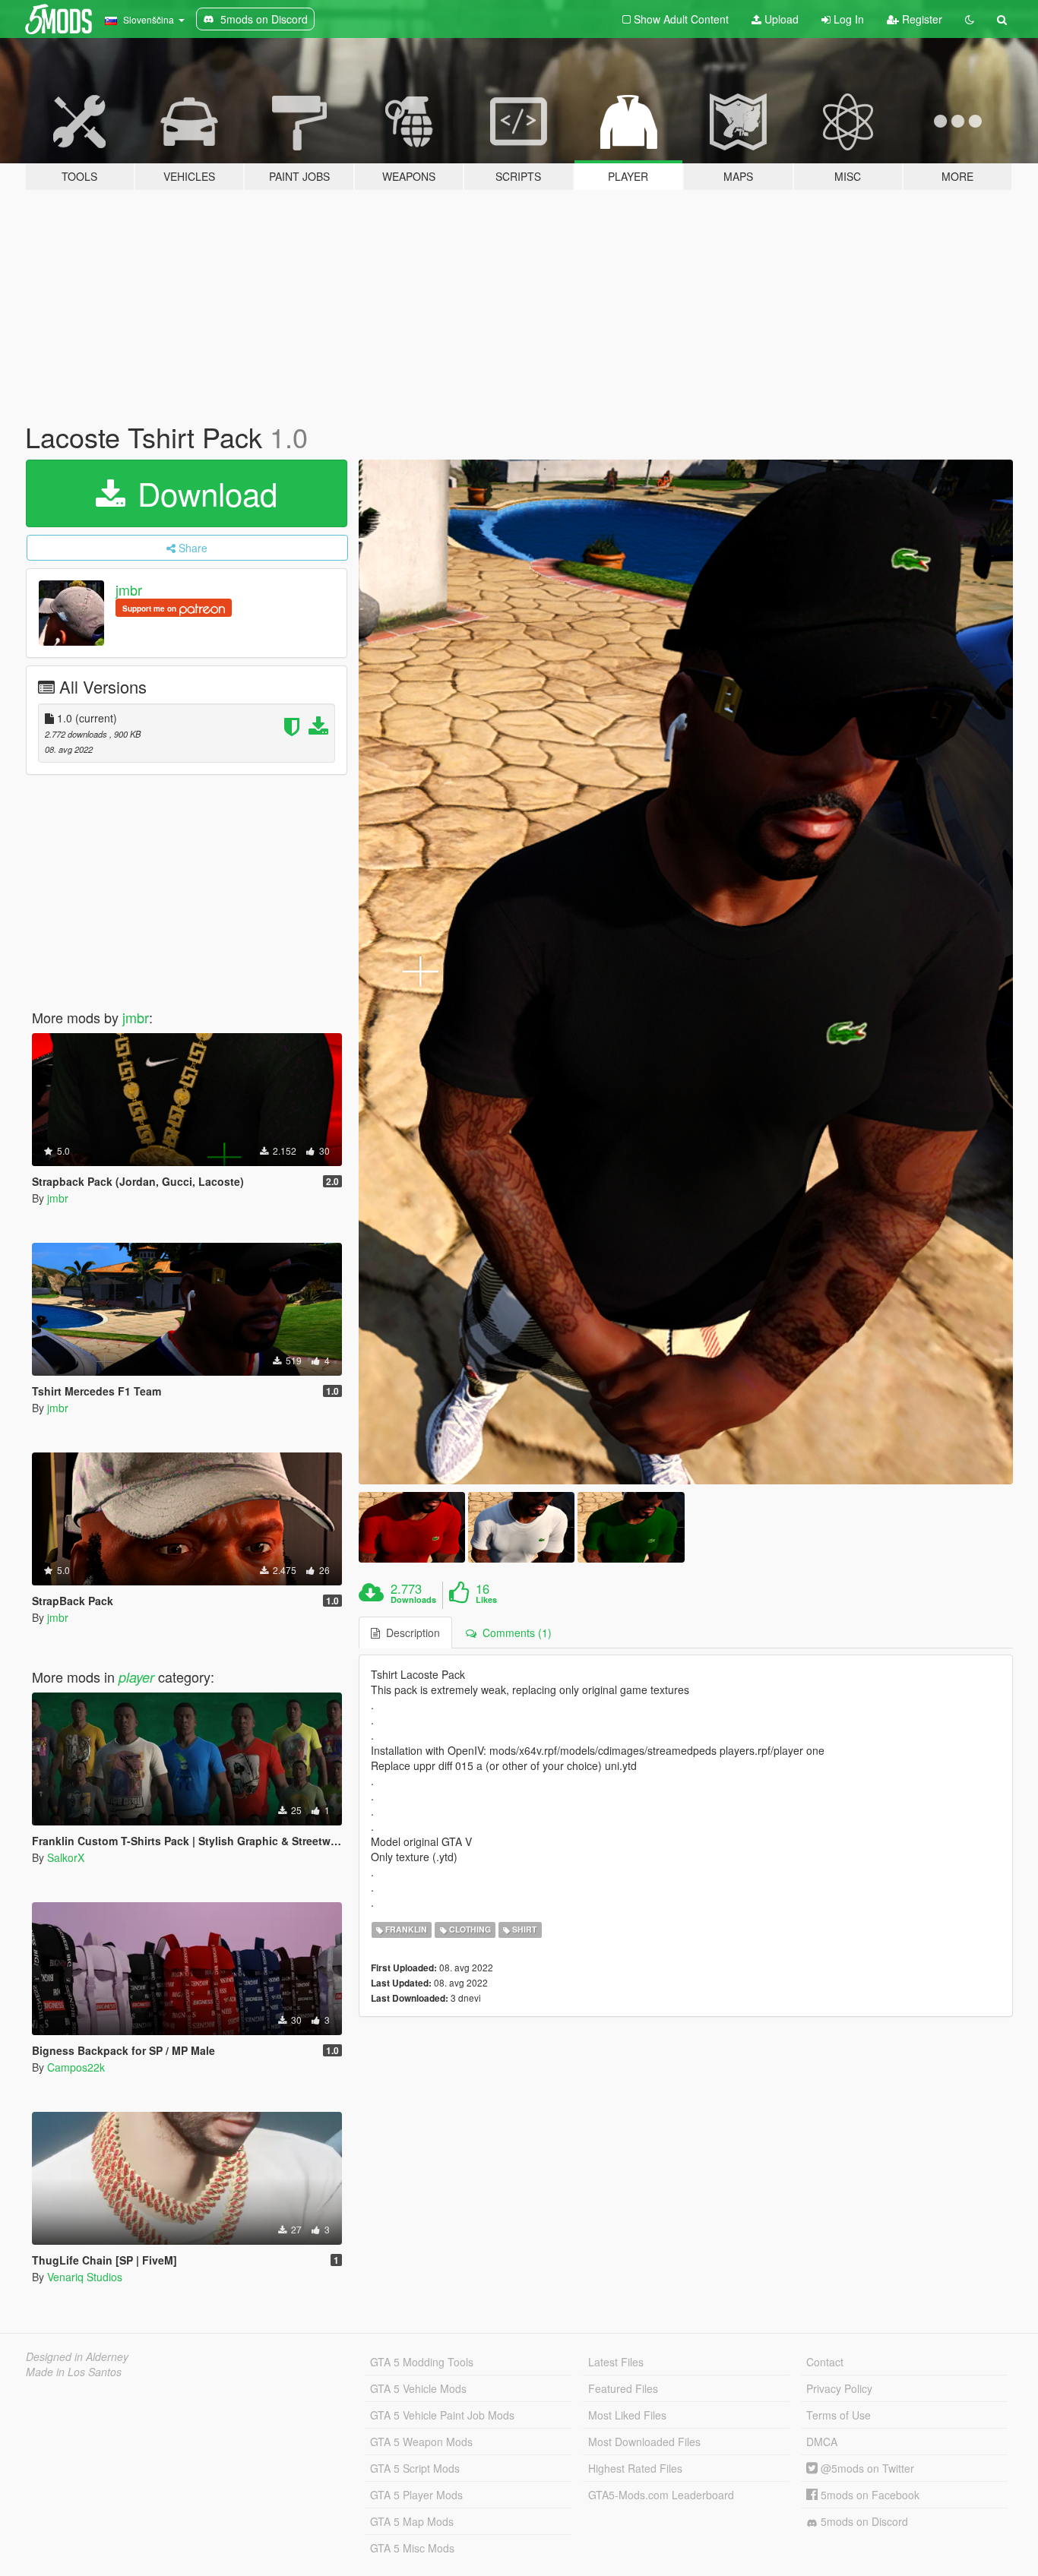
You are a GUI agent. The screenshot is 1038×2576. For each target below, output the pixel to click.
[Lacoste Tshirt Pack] (686, 972)
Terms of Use (839, 2415)
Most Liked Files (627, 2415)
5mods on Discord (863, 2521)
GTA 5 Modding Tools (422, 2362)
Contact (825, 2362)
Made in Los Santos (74, 2372)
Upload (780, 19)
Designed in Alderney (77, 2356)
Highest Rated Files (635, 2468)
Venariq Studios (85, 2277)
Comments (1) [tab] (514, 1633)
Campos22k (76, 2067)
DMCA (822, 2442)
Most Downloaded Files (644, 2442)
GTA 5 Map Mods (412, 2521)
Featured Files (623, 2388)
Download (203, 493)
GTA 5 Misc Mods (412, 2548)
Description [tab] (410, 1633)
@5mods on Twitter (866, 2468)
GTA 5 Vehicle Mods (418, 2388)
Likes (486, 1600)
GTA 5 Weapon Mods (421, 2442)
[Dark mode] (970, 19)
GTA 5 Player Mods (416, 2495)
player (136, 1677)
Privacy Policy (839, 2388)
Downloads (413, 1600)
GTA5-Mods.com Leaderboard (661, 2495)
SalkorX (66, 1857)
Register (921, 19)
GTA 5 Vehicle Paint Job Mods (442, 2415)
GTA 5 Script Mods (415, 2468)
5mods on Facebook (869, 2495)
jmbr (129, 589)
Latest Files (616, 2362)
